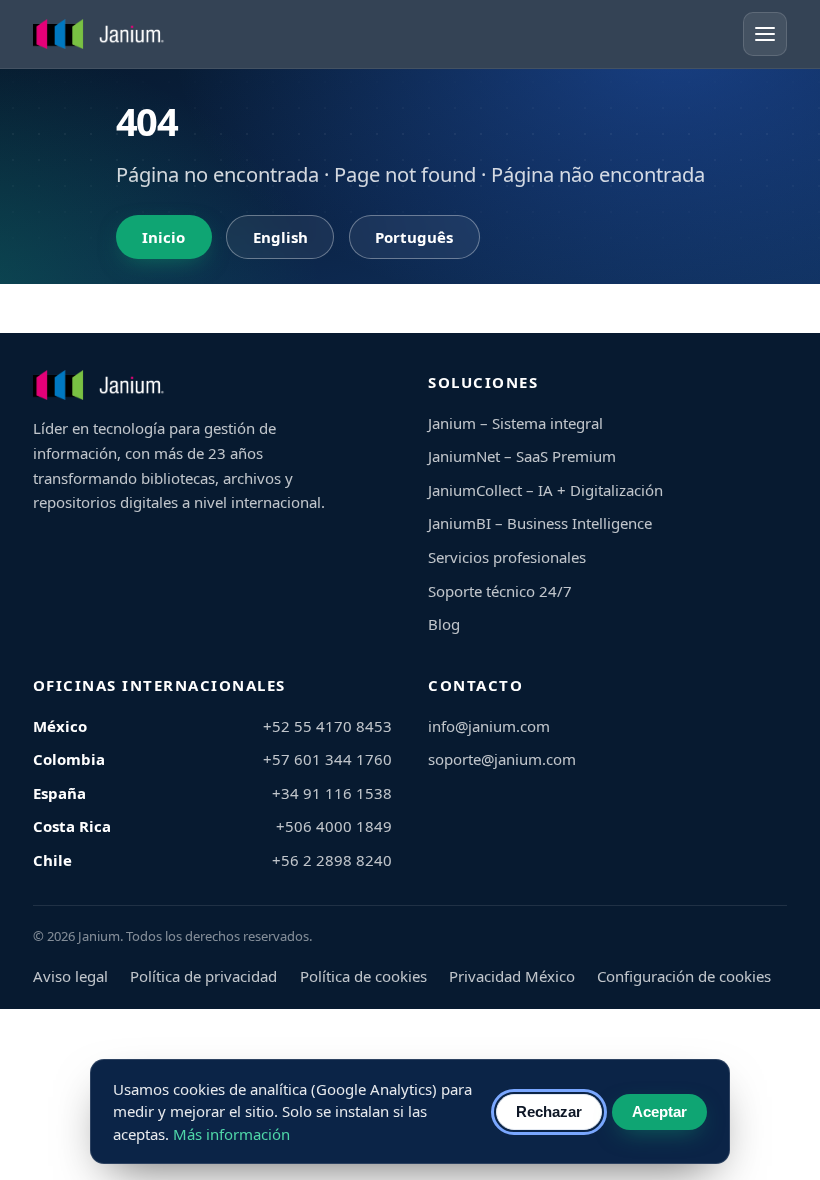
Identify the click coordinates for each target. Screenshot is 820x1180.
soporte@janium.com (502, 759)
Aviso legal (70, 976)
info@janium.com (489, 726)
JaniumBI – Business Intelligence (540, 523)
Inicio (163, 237)
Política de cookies (363, 976)
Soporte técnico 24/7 (500, 591)
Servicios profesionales (507, 557)
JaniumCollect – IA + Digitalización (545, 490)
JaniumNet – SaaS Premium (522, 456)
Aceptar (659, 1111)
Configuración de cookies (684, 976)
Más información (231, 1134)
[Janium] (101, 34)
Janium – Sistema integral (515, 423)
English (280, 237)
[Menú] (765, 34)
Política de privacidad (203, 976)
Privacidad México (512, 976)
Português (414, 237)
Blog (444, 624)
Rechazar (549, 1111)
